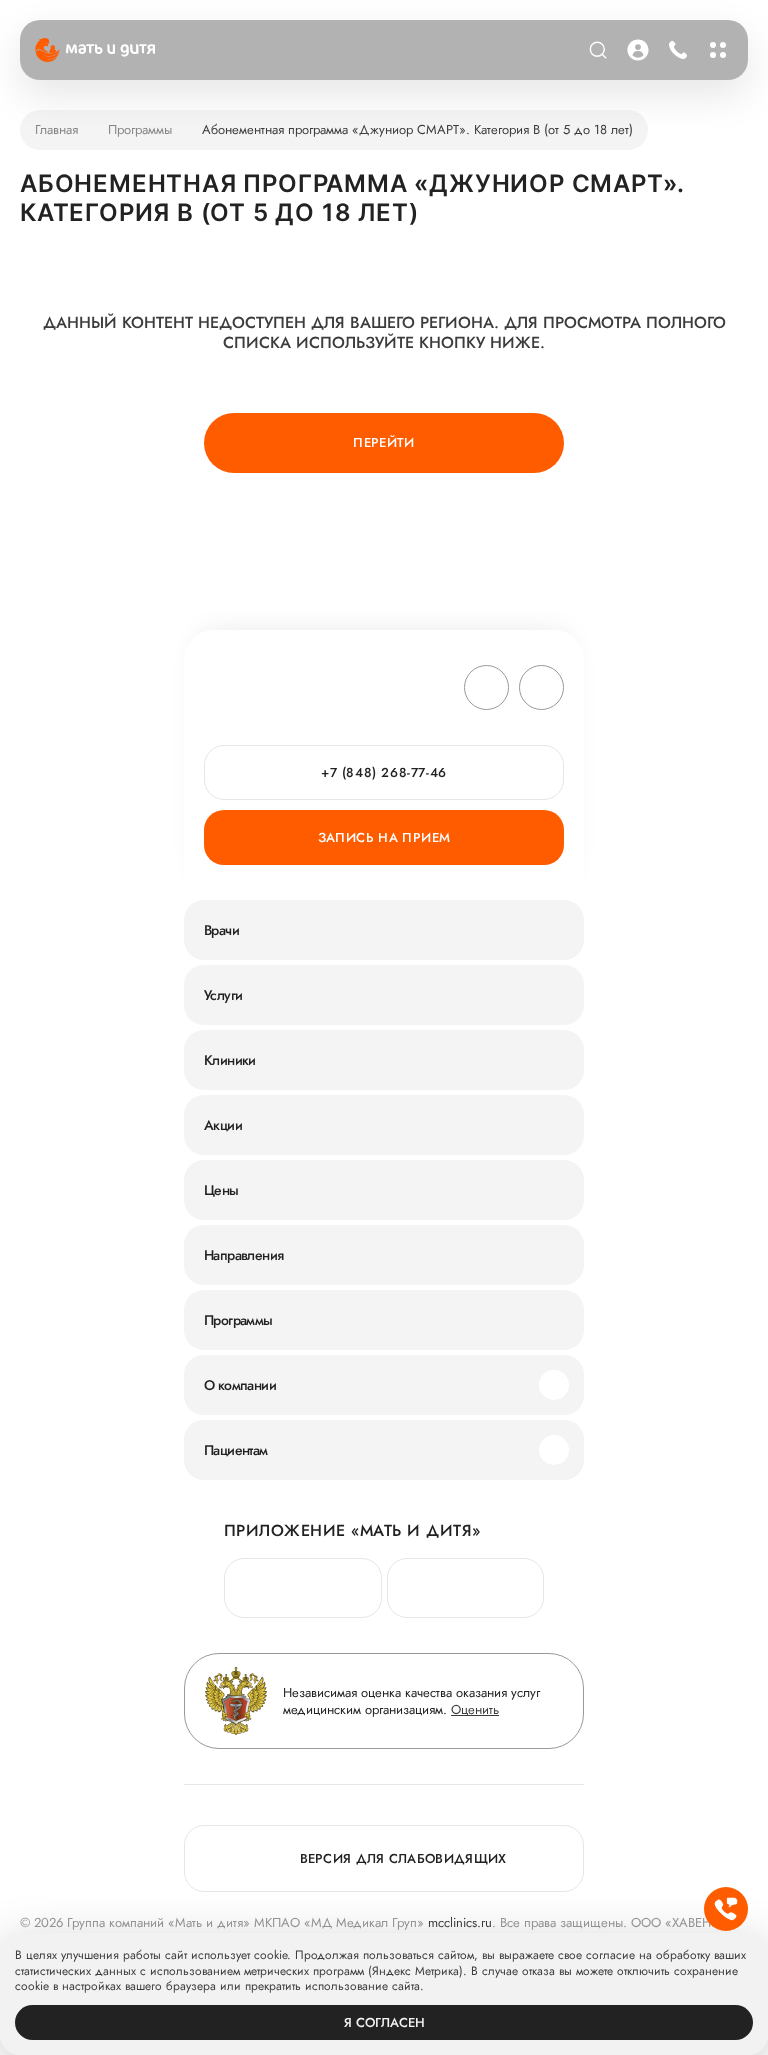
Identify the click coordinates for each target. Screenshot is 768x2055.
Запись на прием (384, 837)
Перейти (384, 442)
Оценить (475, 1709)
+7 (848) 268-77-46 (674, 50)
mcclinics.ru (460, 1922)
